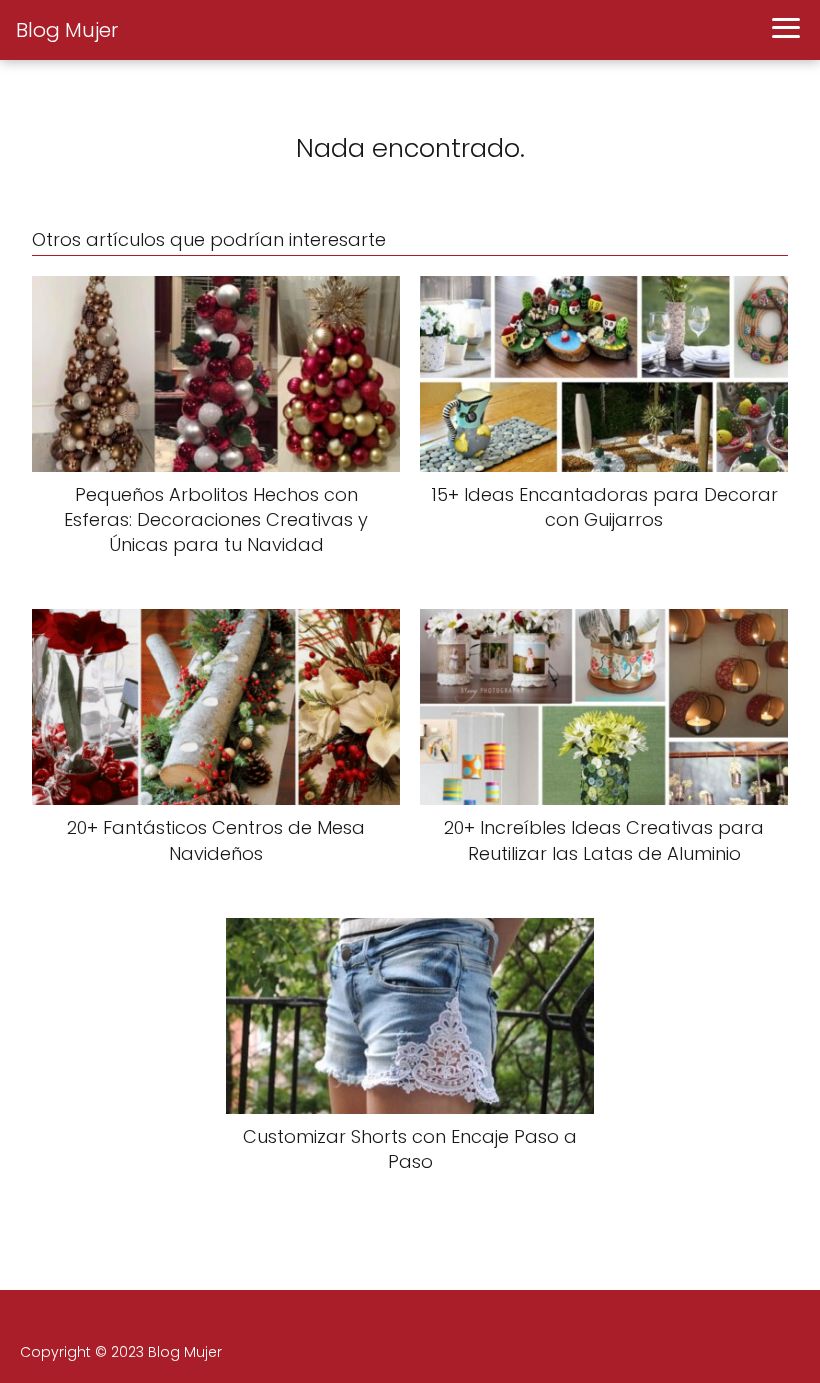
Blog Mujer (67, 30)
